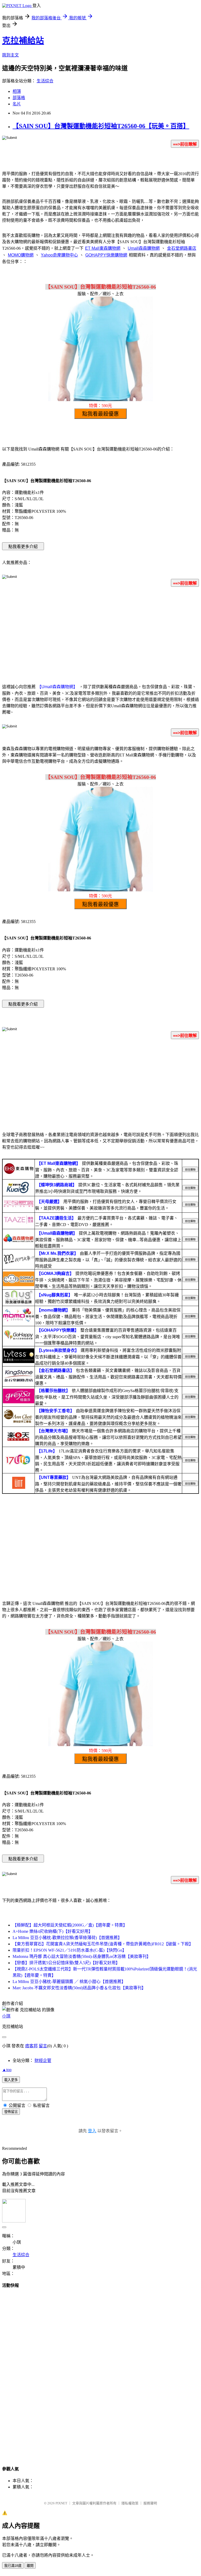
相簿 (17, 91)
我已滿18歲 (13, 2566)
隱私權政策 (130, 2503)
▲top (7, 2070)
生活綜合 (45, 81)
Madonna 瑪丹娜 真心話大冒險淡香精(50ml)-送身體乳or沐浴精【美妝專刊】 (82, 1956)
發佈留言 (11, 2112)
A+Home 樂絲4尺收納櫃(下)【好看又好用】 (53, 1931)
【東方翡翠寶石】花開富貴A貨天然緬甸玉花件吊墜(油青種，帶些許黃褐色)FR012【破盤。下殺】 (103, 1944)
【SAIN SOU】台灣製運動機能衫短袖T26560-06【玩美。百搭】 (101, 126)
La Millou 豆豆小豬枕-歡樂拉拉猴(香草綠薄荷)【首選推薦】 (67, 1938)
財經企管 (43, 2061)
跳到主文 (10, 55)
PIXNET (61, 2503)
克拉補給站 (23, 41)
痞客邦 (31, 2046)
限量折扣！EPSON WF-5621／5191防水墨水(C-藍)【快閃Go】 (69, 1950)
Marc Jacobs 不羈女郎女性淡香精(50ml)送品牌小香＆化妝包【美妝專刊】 (79, 1988)
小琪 (6, 2016)
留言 (43, 2046)
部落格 (19, 98)
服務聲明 (150, 2503)
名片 (17, 104)
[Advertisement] (100, 632)
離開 (30, 2566)
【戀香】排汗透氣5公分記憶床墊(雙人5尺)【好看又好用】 (66, 1963)
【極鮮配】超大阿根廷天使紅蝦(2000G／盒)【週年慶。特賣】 (70, 1925)
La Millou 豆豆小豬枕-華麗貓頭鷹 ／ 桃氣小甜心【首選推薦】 (69, 1982)
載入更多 (11, 2080)
